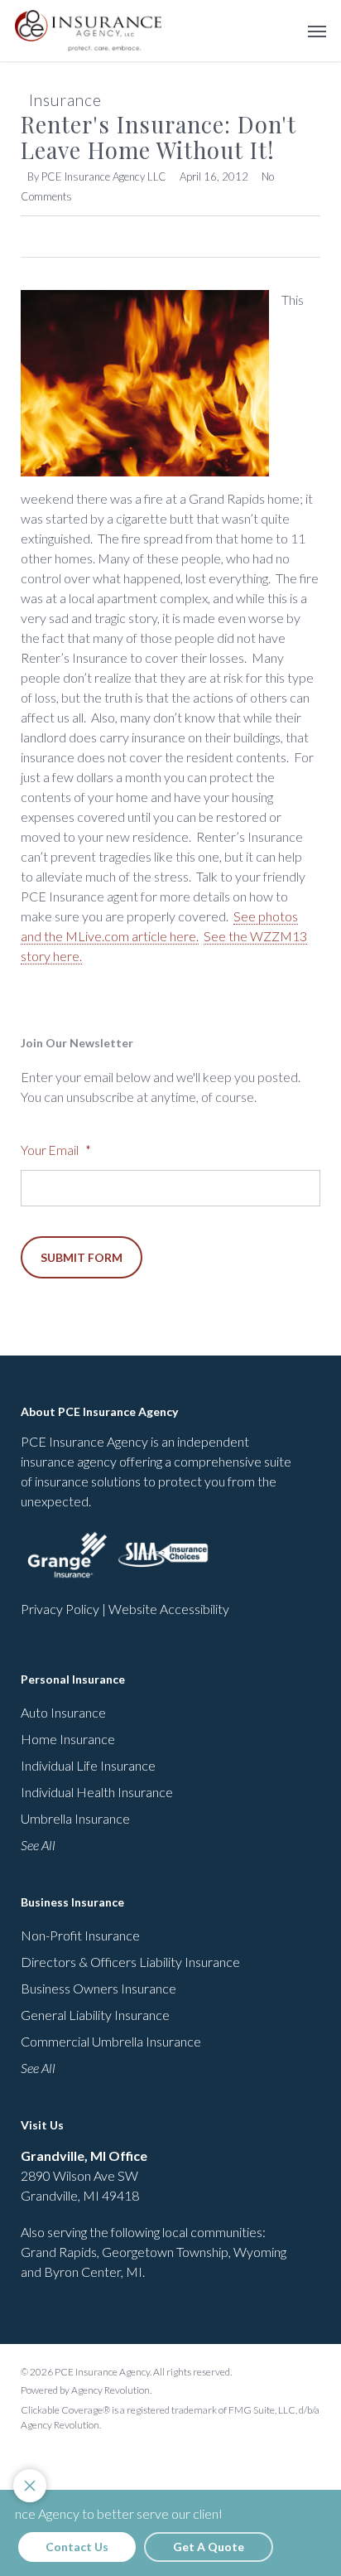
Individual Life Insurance (88, 1765)
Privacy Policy (60, 1609)
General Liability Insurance (95, 2015)
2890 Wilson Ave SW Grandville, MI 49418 (84, 2175)
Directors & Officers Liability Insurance (130, 1962)
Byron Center (82, 2272)
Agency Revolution (110, 2390)
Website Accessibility (169, 1609)
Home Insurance (68, 1739)
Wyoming (260, 2252)
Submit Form (82, 1257)
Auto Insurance (63, 1712)
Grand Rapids (59, 2252)
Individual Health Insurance (97, 1792)
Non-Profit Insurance (80, 1935)
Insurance (65, 100)
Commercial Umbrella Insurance (111, 2041)
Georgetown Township (165, 2252)
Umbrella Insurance (75, 1818)
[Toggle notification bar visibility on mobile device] (30, 2486)
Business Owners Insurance (98, 1988)
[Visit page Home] (88, 31)
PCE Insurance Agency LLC (104, 176)
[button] (317, 31)
